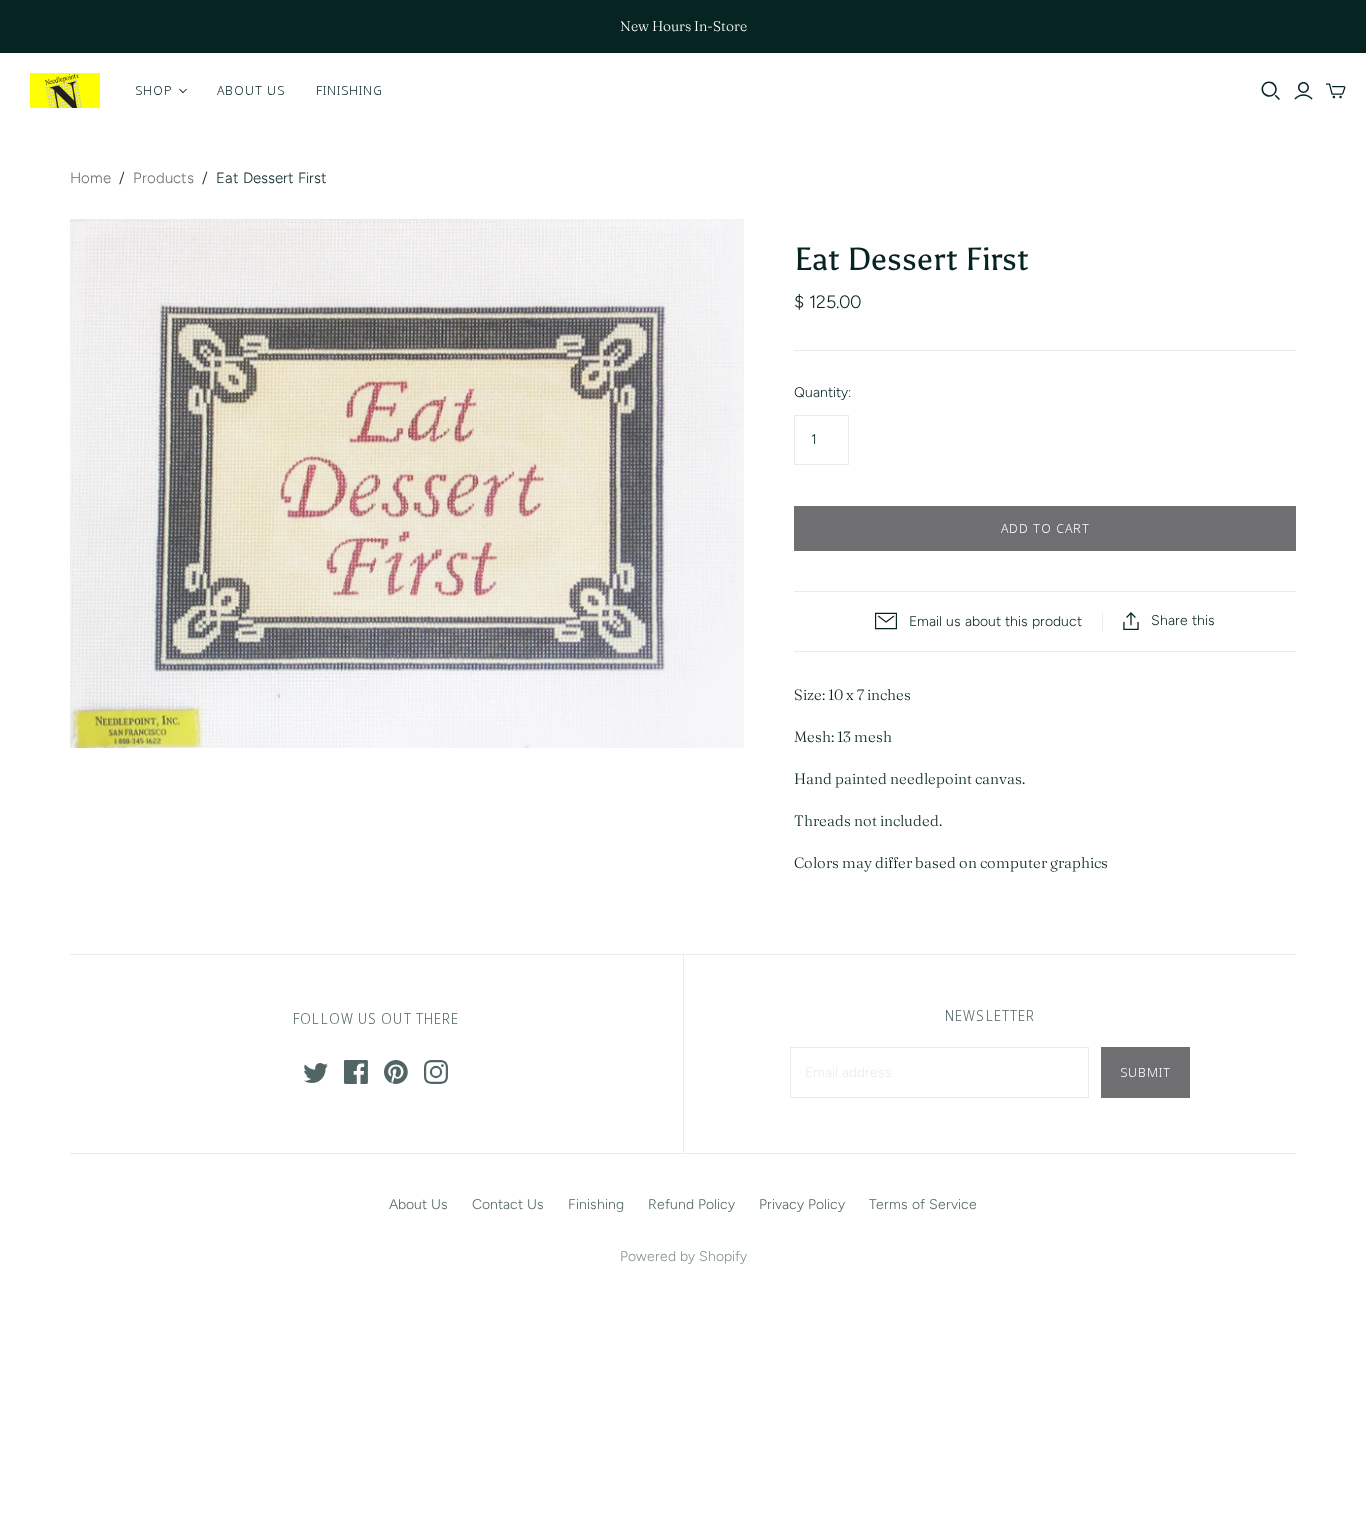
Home (90, 178)
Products (163, 178)
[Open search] (1271, 91)
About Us (251, 90)
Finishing (349, 90)
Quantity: (822, 392)
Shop (154, 90)
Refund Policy (691, 1204)
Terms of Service (923, 1204)
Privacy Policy (802, 1204)
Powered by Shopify (683, 1256)
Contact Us (508, 1204)
